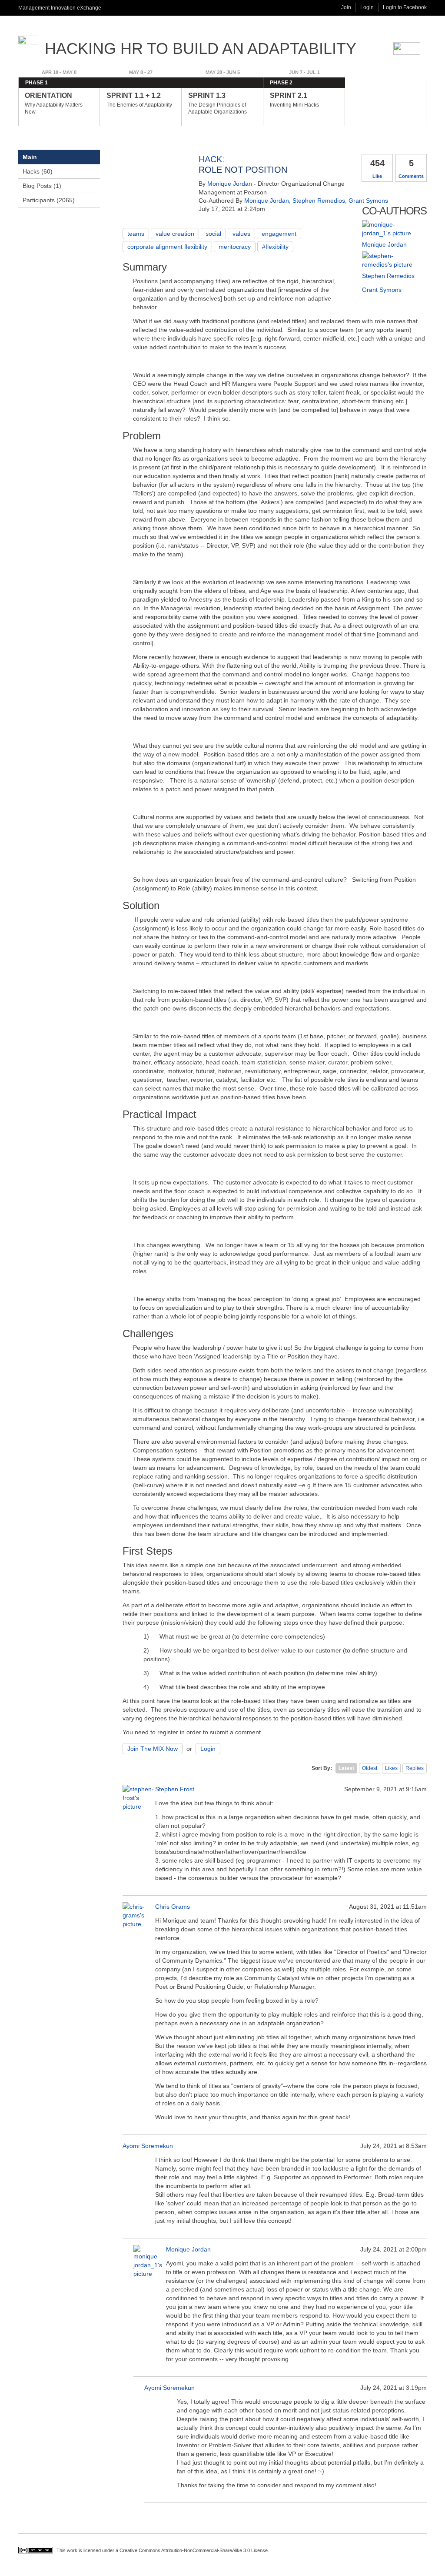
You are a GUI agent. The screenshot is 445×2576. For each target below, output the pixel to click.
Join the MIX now (153, 1749)
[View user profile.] (392, 233)
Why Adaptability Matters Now (54, 103)
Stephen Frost (175, 1789)
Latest (346, 1768)
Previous (7, 107)
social (213, 234)
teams (136, 234)
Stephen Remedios (319, 201)
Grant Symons (368, 201)
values (241, 234)
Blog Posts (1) (42, 186)
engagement (279, 234)
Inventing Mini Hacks (294, 100)
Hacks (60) (38, 171)
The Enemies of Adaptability (139, 100)
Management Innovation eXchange (60, 8)
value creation (175, 234)
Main (30, 157)
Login (367, 7)
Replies (415, 1768)
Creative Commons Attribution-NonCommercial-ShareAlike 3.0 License (194, 2550)
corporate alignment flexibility (167, 247)
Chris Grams (173, 1907)
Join (346, 7)
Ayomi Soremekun (148, 2146)
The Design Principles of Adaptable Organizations (218, 103)
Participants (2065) (49, 200)
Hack (210, 159)
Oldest (370, 1768)
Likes (391, 1768)
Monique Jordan (230, 184)
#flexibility (275, 247)
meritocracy (235, 247)
